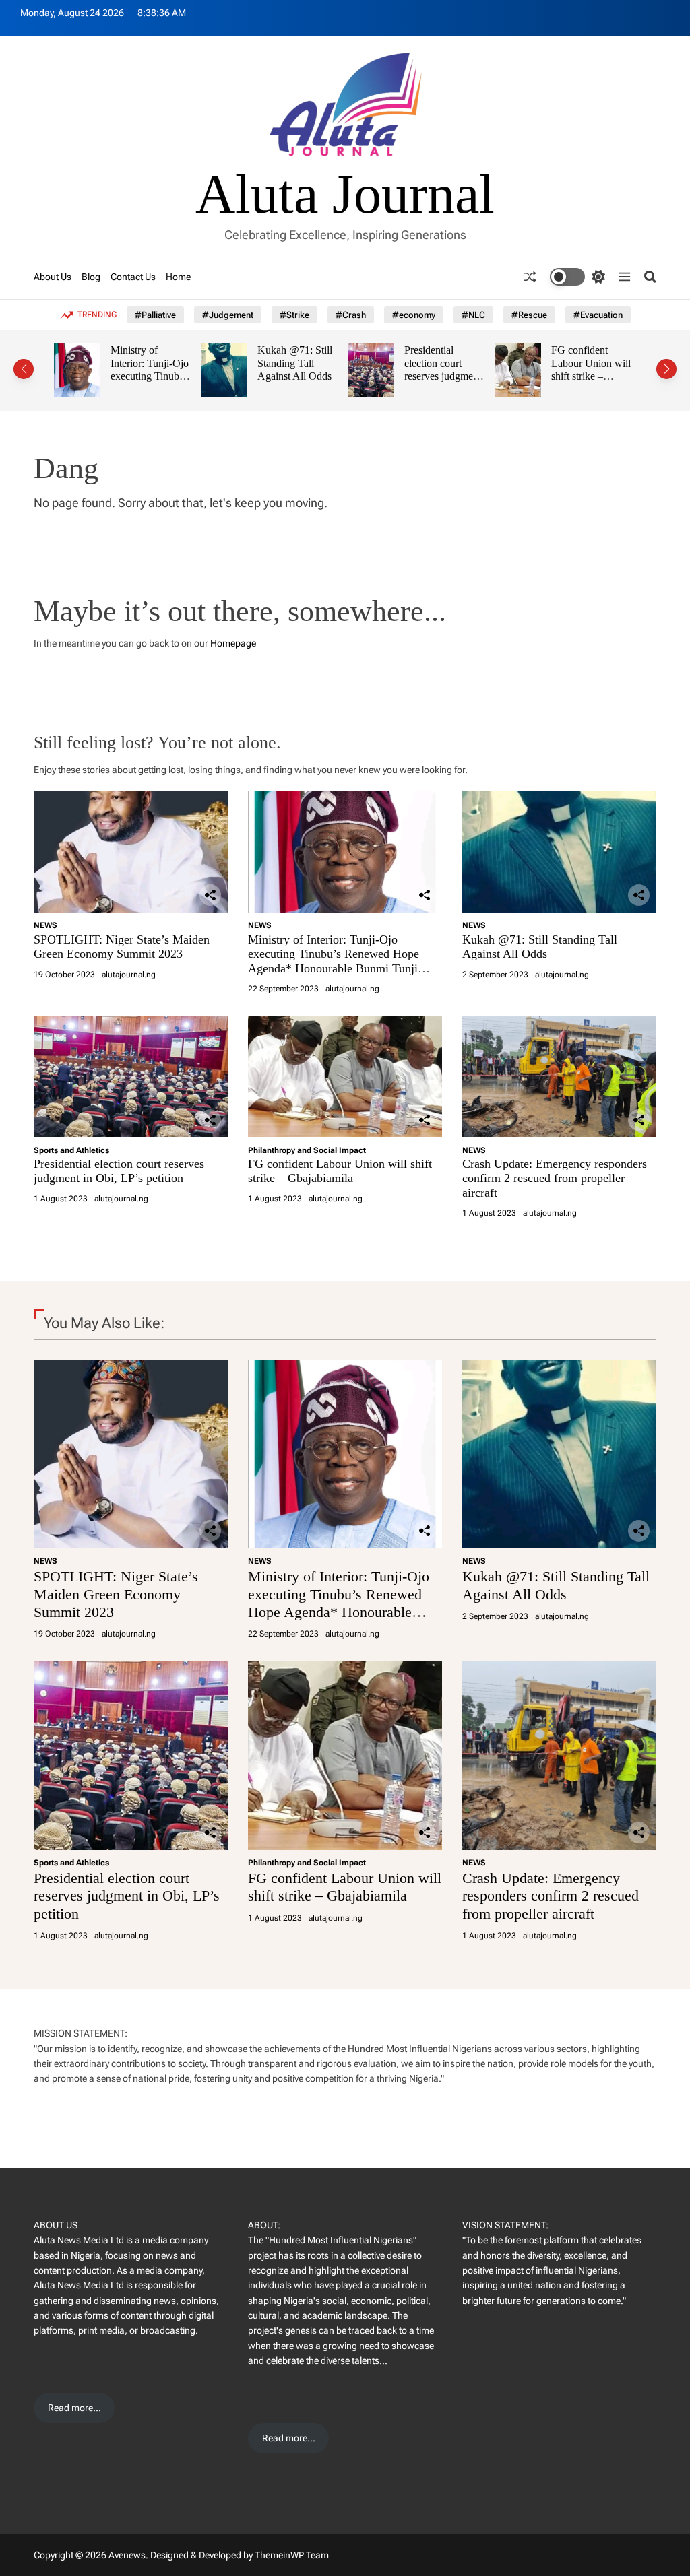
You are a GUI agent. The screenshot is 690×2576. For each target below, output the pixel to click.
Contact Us (133, 277)
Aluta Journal (345, 195)
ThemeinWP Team (292, 2555)
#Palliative (155, 315)
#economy (414, 315)
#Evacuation (598, 315)
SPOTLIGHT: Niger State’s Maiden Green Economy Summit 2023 (122, 947)
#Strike (294, 315)
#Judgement (228, 315)
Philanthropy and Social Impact (307, 1150)
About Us (53, 277)
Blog (91, 277)
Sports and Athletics (71, 1150)
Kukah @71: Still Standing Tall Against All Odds (292, 363)
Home (178, 277)
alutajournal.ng (129, 975)
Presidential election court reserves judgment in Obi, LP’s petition (440, 376)
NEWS (45, 925)
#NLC (473, 315)
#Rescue (529, 315)
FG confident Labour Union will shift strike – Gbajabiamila (588, 370)
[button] (24, 369)
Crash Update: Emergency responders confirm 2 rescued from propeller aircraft (555, 1178)
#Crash (351, 315)
